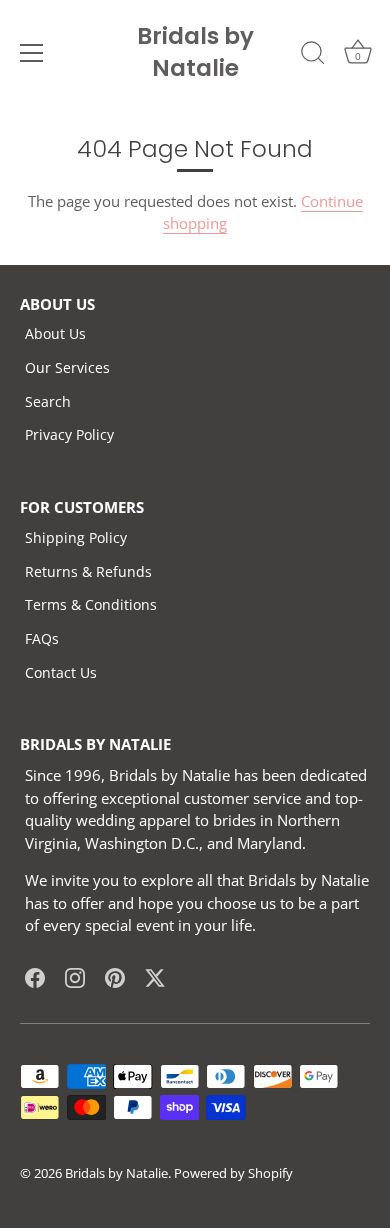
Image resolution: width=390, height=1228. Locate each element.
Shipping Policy (76, 537)
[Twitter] (155, 976)
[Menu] (32, 53)
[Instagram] (75, 976)
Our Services (67, 367)
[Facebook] (35, 976)
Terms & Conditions (91, 604)
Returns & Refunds (88, 571)
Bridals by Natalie (195, 52)
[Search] (313, 56)
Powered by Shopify (233, 1173)
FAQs (42, 638)
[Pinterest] (115, 976)
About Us (55, 333)
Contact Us (61, 672)
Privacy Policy (69, 434)
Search (48, 401)
